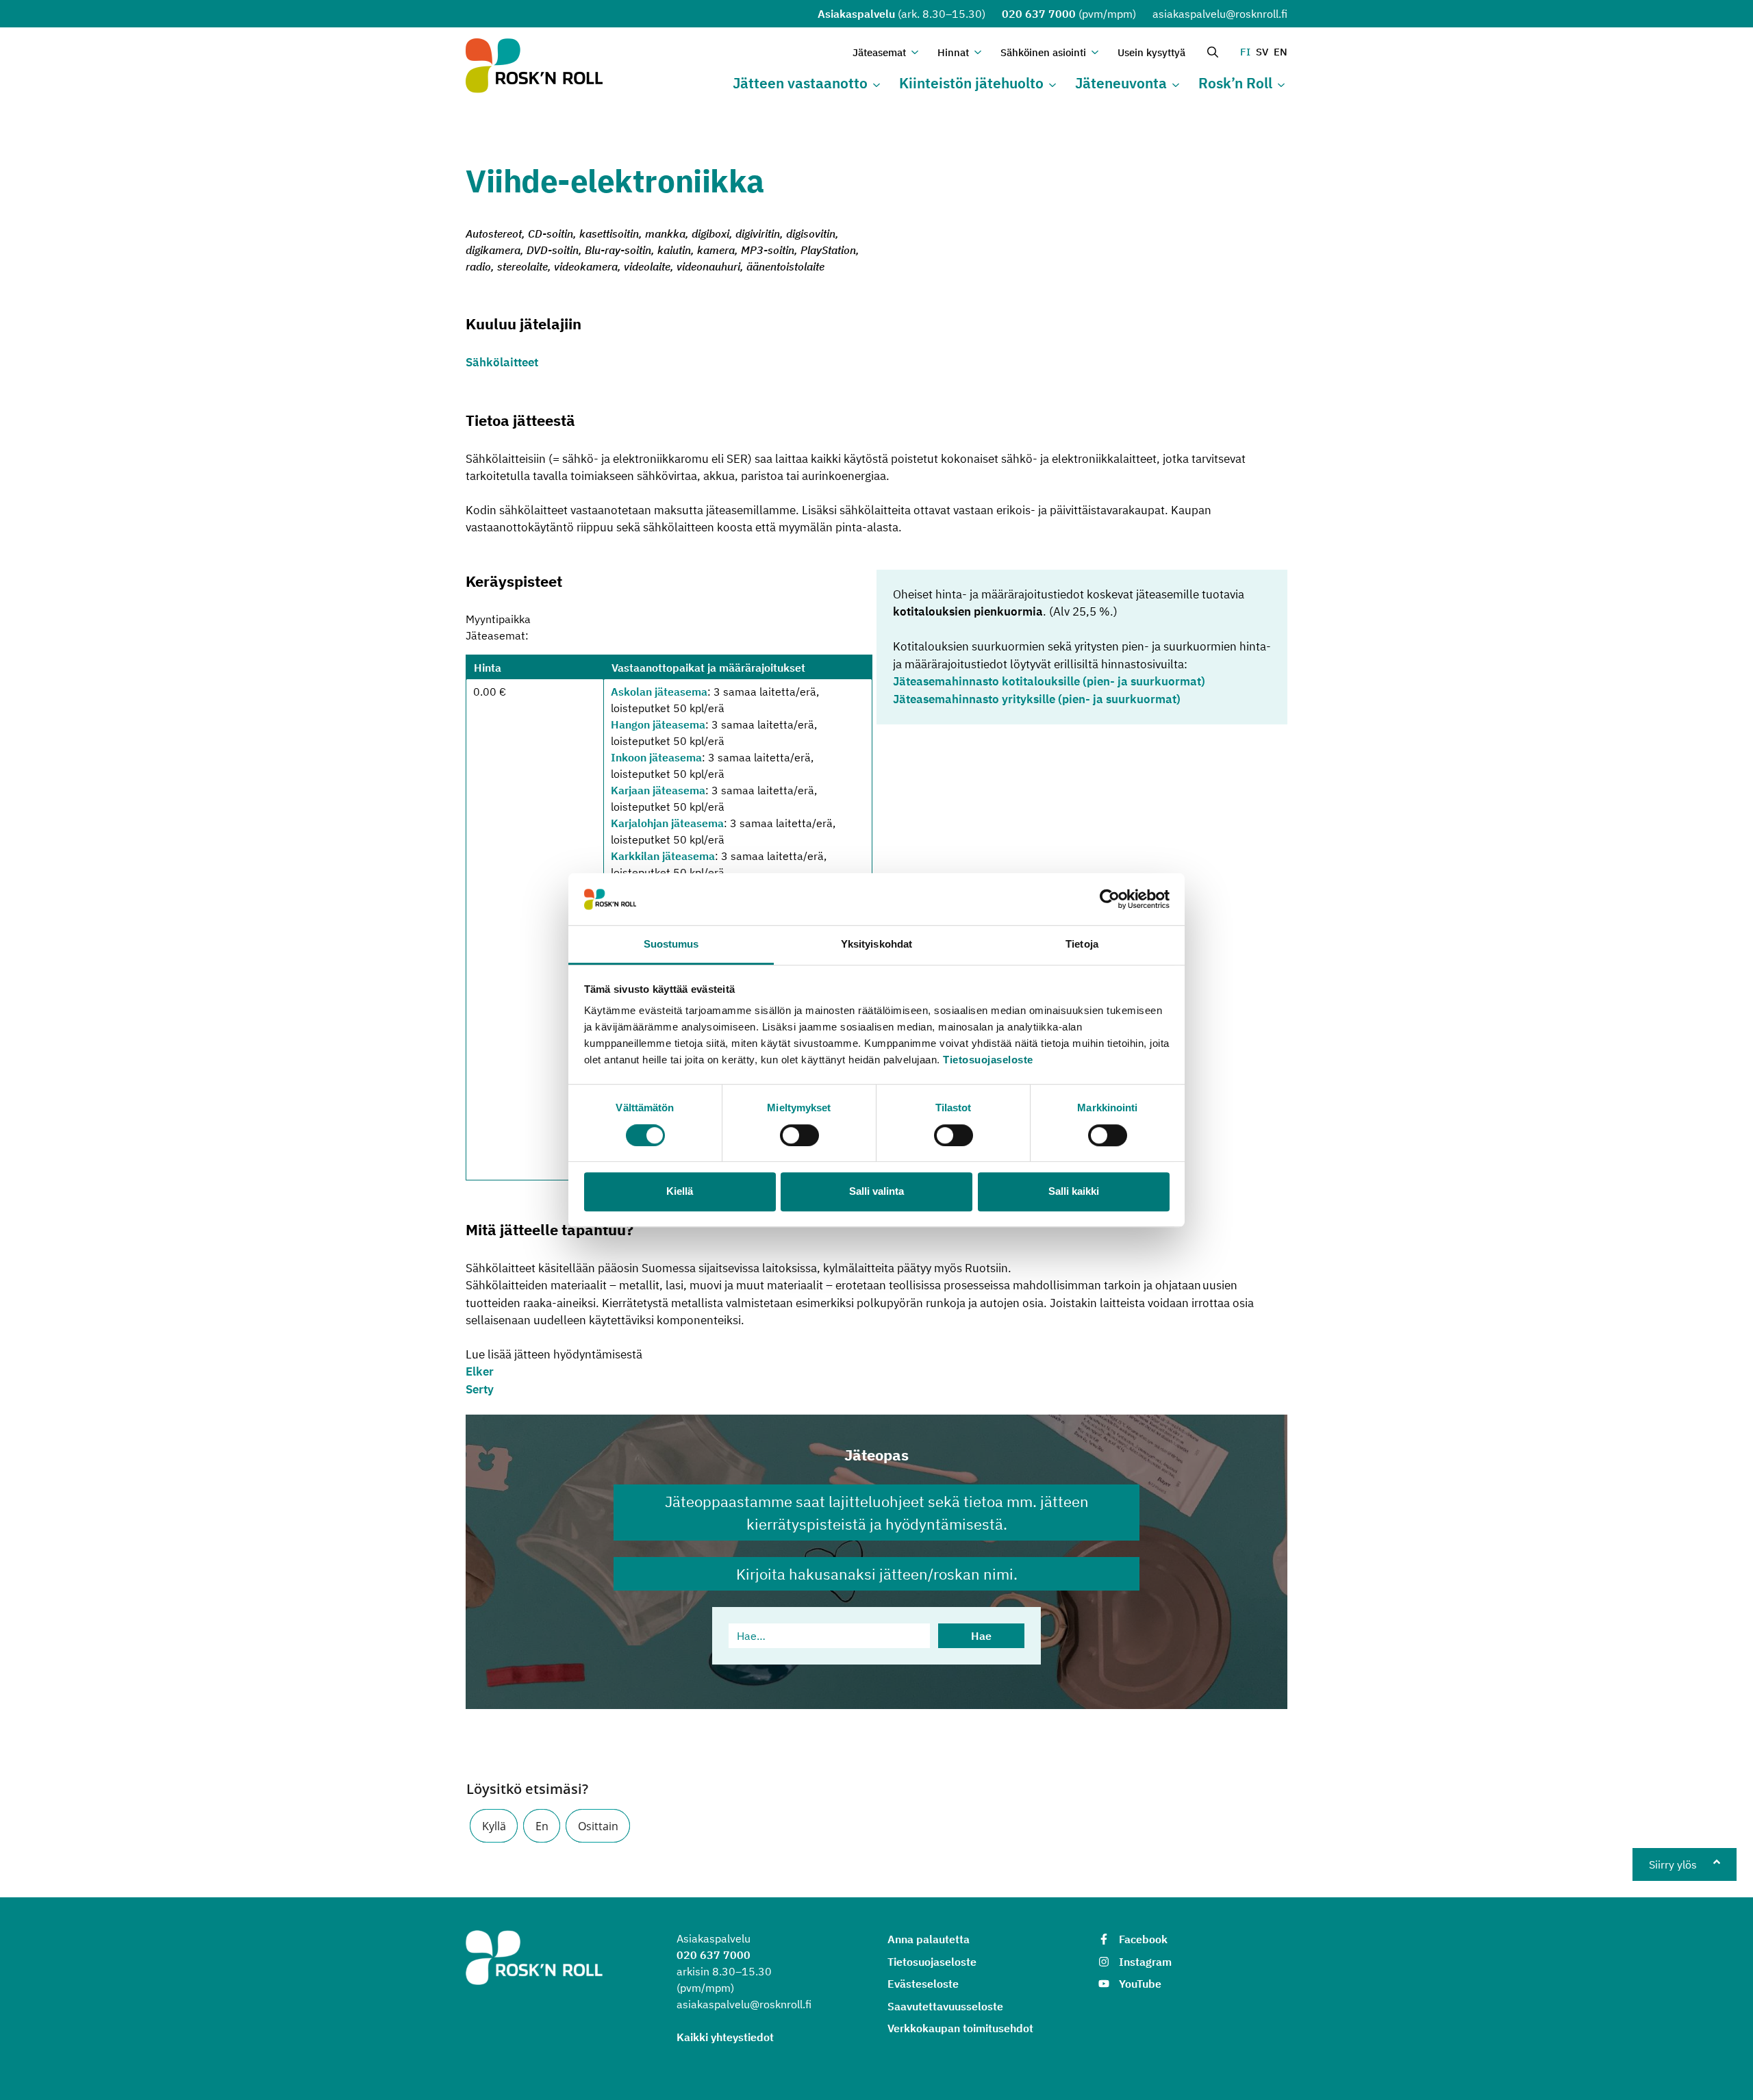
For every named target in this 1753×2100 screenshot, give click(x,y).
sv (1262, 52)
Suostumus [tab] (671, 945)
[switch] (799, 1135)
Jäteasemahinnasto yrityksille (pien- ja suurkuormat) (1037, 699)
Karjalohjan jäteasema (667, 823)
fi (1245, 52)
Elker (480, 1371)
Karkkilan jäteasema (663, 856)
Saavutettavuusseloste (945, 2006)
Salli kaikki (1074, 1191)
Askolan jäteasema (659, 692)
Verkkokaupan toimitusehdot (960, 2028)
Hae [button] (981, 1636)
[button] (494, 1826)
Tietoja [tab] (1082, 945)
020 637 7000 (1039, 14)
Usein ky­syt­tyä (1151, 52)
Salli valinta (876, 1191)
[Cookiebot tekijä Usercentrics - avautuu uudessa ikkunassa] (1110, 899)
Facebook (1143, 1939)
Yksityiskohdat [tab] (876, 945)
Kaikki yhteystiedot (725, 2037)
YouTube (1140, 1984)
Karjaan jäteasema (658, 790)
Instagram (1145, 1962)
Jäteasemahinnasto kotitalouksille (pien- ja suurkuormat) (1049, 681)
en (1281, 52)
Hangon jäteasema (658, 724)
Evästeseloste (923, 1984)
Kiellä (680, 1191)
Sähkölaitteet (502, 362)
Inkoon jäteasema (656, 757)
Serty (480, 1389)
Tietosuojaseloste (988, 1060)
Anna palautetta (929, 1939)
